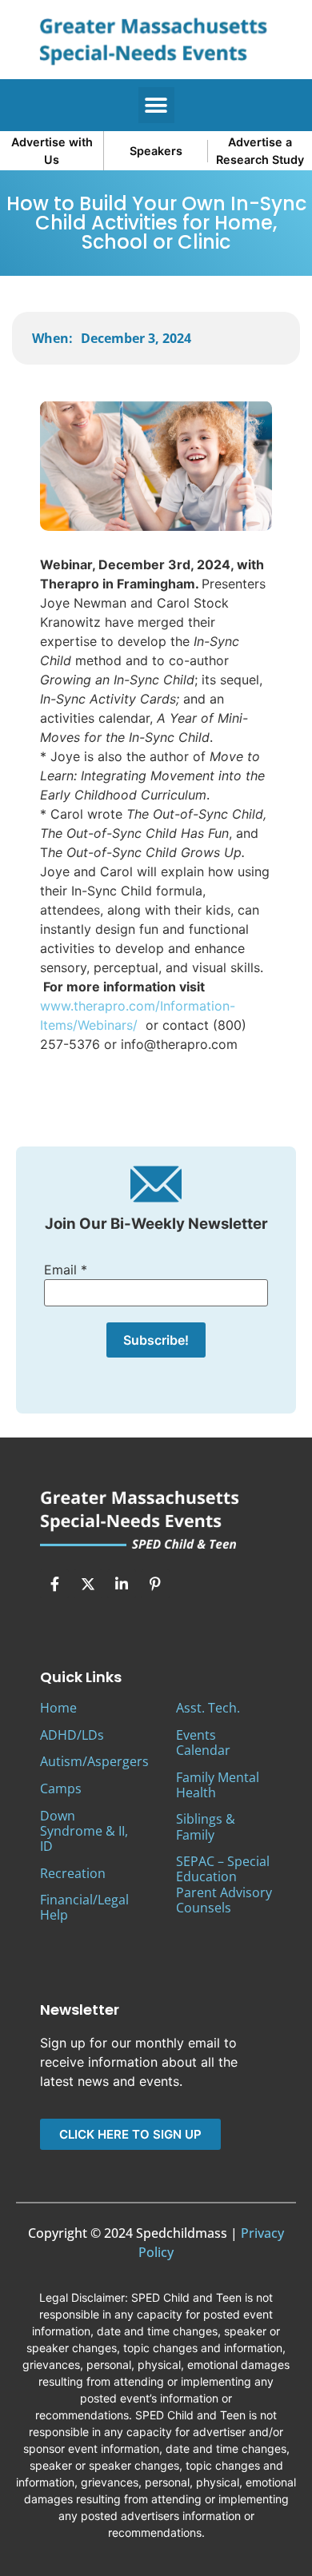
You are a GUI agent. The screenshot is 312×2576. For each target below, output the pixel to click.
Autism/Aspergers (94, 1761)
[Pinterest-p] (155, 1584)
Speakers (156, 151)
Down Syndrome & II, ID (84, 1831)
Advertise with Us (52, 151)
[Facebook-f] (54, 1584)
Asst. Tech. (208, 1708)
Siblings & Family (206, 1826)
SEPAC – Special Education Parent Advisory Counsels (224, 1884)
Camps (61, 1788)
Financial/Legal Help (84, 1907)
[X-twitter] (88, 1584)
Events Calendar (203, 1743)
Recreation (73, 1873)
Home (58, 1708)
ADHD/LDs (72, 1735)
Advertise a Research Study (260, 151)
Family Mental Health (218, 1785)
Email (66, 1270)
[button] (156, 105)
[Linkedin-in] (122, 1584)
